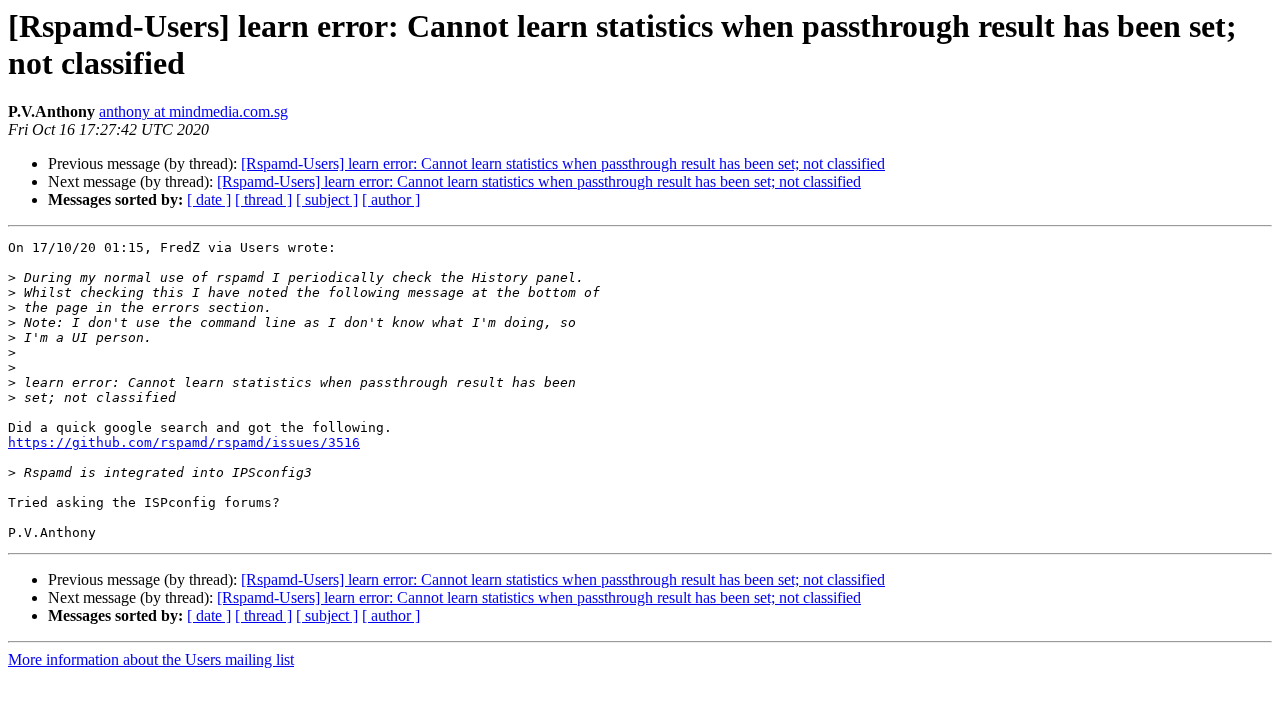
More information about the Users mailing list (151, 659)
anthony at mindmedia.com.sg (193, 111)
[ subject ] (327, 199)
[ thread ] (263, 199)
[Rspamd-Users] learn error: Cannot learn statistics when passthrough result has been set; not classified (563, 163)
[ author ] (391, 199)
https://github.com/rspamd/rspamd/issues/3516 (184, 442)
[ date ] (209, 199)
